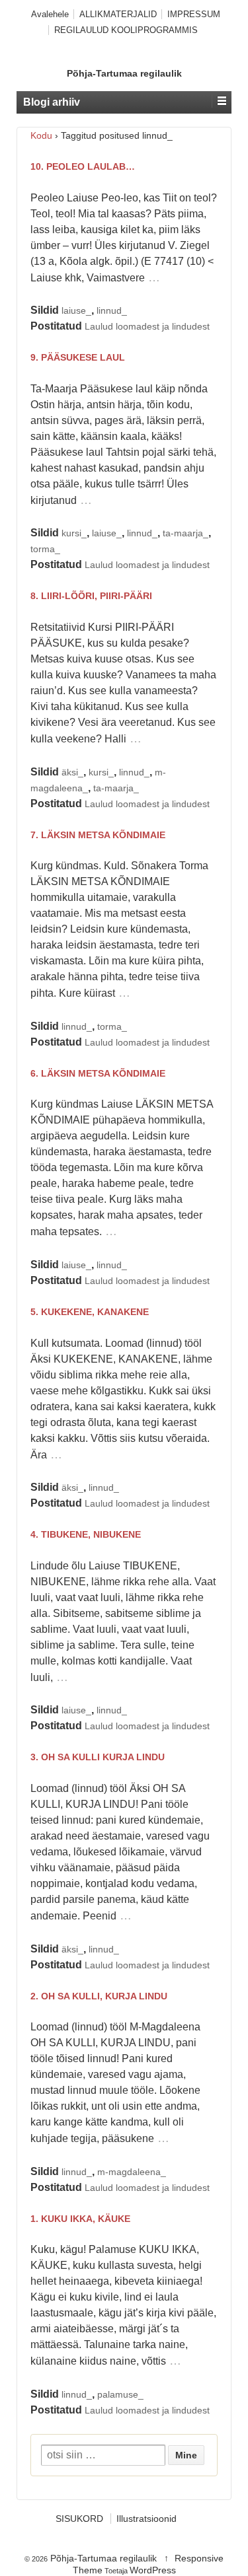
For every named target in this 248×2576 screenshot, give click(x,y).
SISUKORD (79, 2519)
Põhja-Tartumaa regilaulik (124, 73)
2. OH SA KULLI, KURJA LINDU (99, 1996)
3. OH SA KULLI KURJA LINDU (98, 1757)
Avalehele (50, 14)
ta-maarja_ (186, 533)
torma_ (45, 549)
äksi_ (72, 772)
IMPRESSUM (194, 14)
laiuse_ (76, 310)
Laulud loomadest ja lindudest (147, 326)
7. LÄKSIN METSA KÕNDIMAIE (98, 835)
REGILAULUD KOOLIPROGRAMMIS (126, 30)
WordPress (153, 2570)
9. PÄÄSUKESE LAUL (78, 357)
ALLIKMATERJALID (118, 14)
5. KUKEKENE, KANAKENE (90, 1312)
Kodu (41, 135)
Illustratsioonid (146, 2519)
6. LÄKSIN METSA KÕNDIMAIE (98, 1073)
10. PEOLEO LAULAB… (83, 166)
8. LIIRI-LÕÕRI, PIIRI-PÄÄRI (91, 596)
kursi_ (74, 533)
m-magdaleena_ (132, 2172)
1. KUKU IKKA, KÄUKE (80, 2219)
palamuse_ (120, 2394)
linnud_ (112, 310)
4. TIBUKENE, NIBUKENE (86, 1534)
